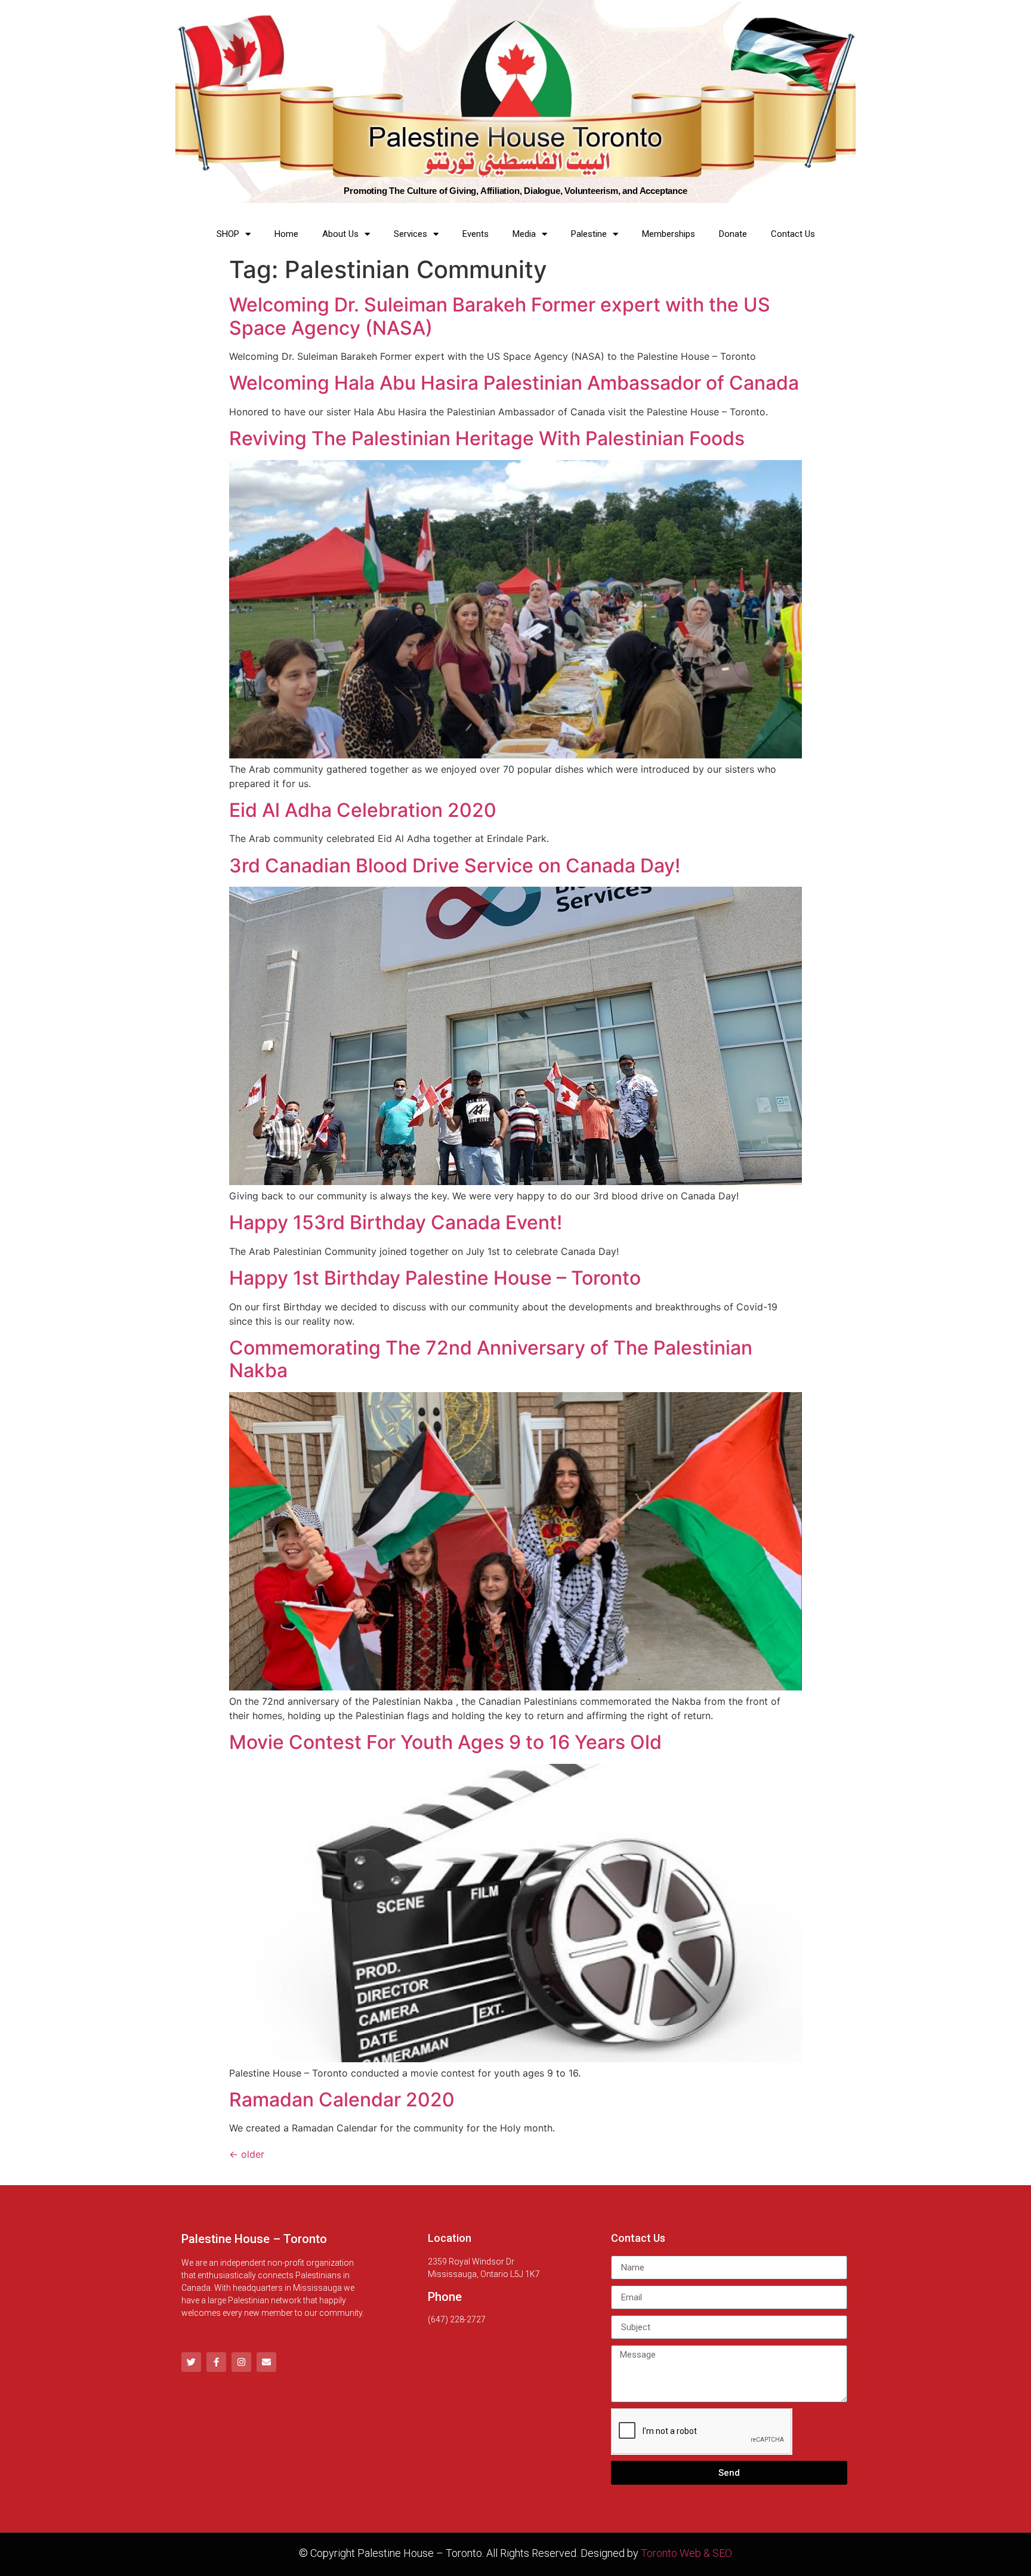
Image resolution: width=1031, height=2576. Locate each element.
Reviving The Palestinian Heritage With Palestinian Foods (487, 438)
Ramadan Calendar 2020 (342, 2100)
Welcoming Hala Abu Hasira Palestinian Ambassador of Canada (514, 383)
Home (286, 234)
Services (410, 234)
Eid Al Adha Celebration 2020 (363, 810)
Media (524, 234)
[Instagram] (241, 2362)
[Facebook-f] (216, 2362)
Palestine (589, 234)
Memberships (669, 234)
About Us (340, 234)
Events (476, 234)
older (247, 2154)
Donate (733, 234)
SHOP (228, 234)
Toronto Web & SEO (686, 2553)
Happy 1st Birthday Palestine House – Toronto (435, 1278)
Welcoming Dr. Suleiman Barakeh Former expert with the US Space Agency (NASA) (500, 316)
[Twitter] (191, 2362)
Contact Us (793, 234)
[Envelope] (266, 2362)
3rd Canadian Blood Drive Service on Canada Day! (455, 866)
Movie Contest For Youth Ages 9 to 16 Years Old (445, 1742)
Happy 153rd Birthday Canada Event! (396, 1222)
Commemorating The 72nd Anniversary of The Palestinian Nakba (491, 1359)
